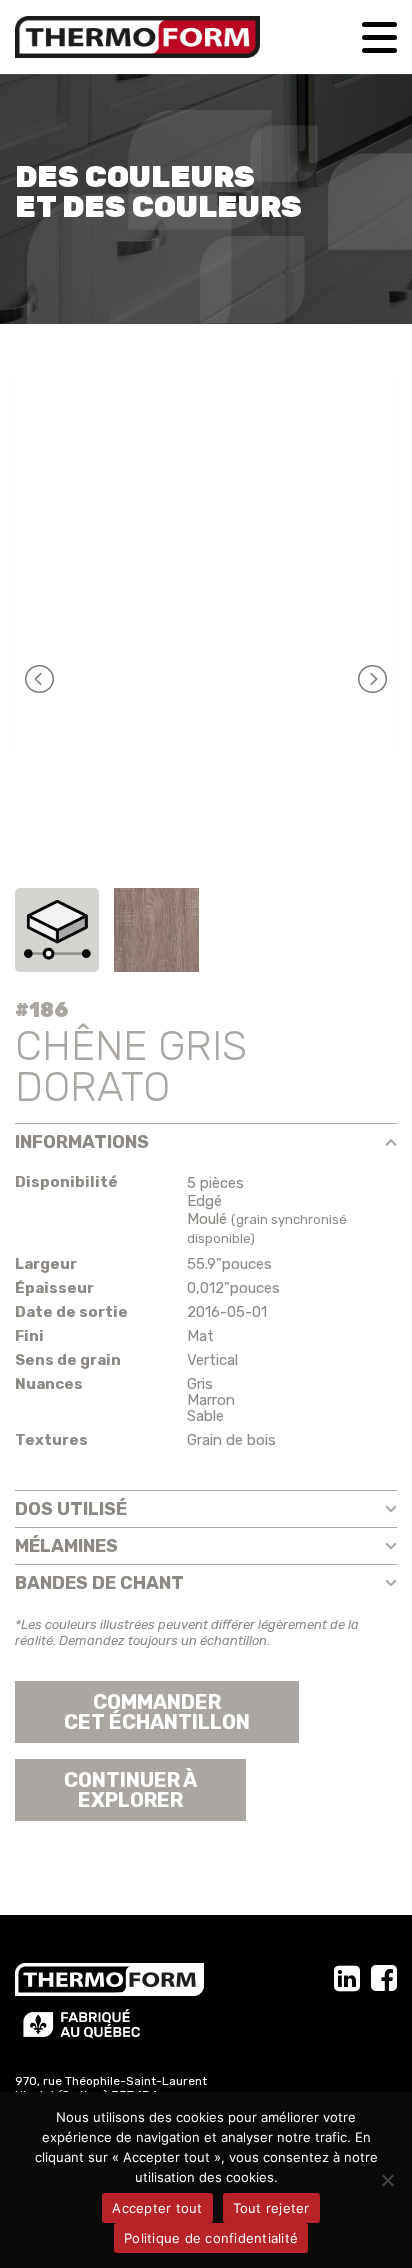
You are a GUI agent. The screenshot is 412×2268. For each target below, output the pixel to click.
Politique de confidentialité (211, 2238)
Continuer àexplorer (130, 1790)
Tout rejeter (271, 2208)
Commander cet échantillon (157, 1712)
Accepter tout (157, 2208)
